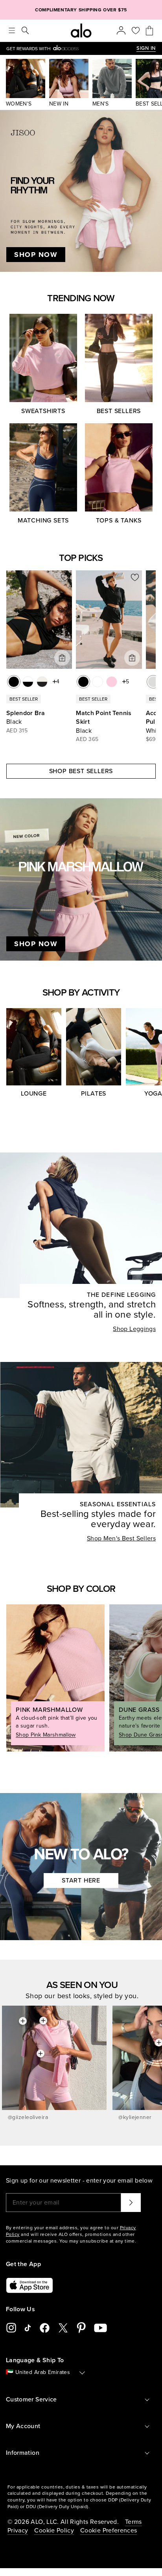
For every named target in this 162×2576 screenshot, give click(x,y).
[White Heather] (153, 682)
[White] (98, 682)
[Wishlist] (136, 31)
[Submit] (131, 2203)
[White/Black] (28, 682)
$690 (153, 739)
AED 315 (17, 731)
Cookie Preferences (109, 2530)
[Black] (14, 682)
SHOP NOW (36, 255)
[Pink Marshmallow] (112, 682)
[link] (71, 48)
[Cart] (149, 31)
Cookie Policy (54, 2530)
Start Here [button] (81, 1881)
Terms (133, 2522)
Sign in (146, 48)
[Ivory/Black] (42, 682)
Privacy (18, 2530)
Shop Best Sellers (81, 771)
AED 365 (87, 739)
